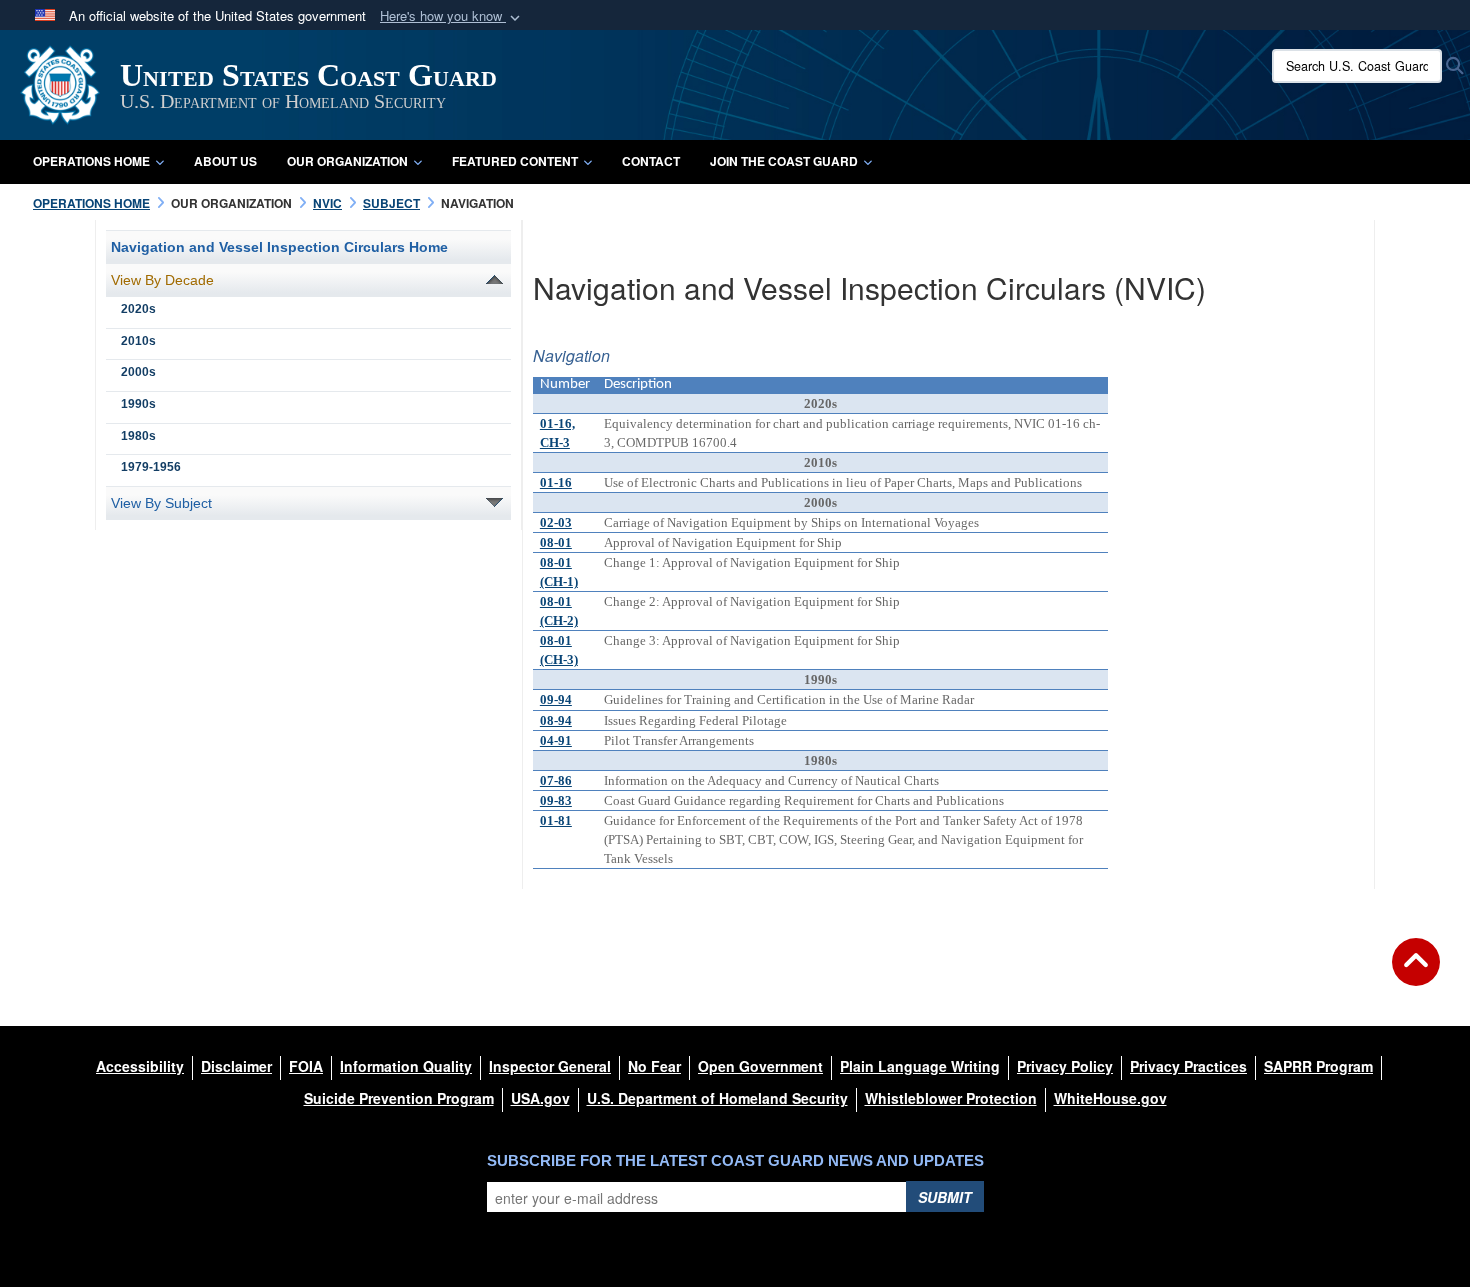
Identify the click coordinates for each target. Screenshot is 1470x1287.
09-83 (556, 800)
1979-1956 (151, 467)
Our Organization (347, 161)
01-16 (556, 482)
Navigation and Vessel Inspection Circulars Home (279, 247)
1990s (138, 404)
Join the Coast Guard (784, 161)
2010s (138, 341)
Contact (651, 161)
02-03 (556, 522)
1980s (138, 436)
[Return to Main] (1416, 974)
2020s (138, 309)
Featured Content (515, 161)
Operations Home (91, 161)
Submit (945, 1197)
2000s (138, 372)
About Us (225, 161)
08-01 (556, 542)
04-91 (556, 740)
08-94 (556, 720)
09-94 (556, 699)
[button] (452, 16)
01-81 (556, 820)
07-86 (556, 780)
